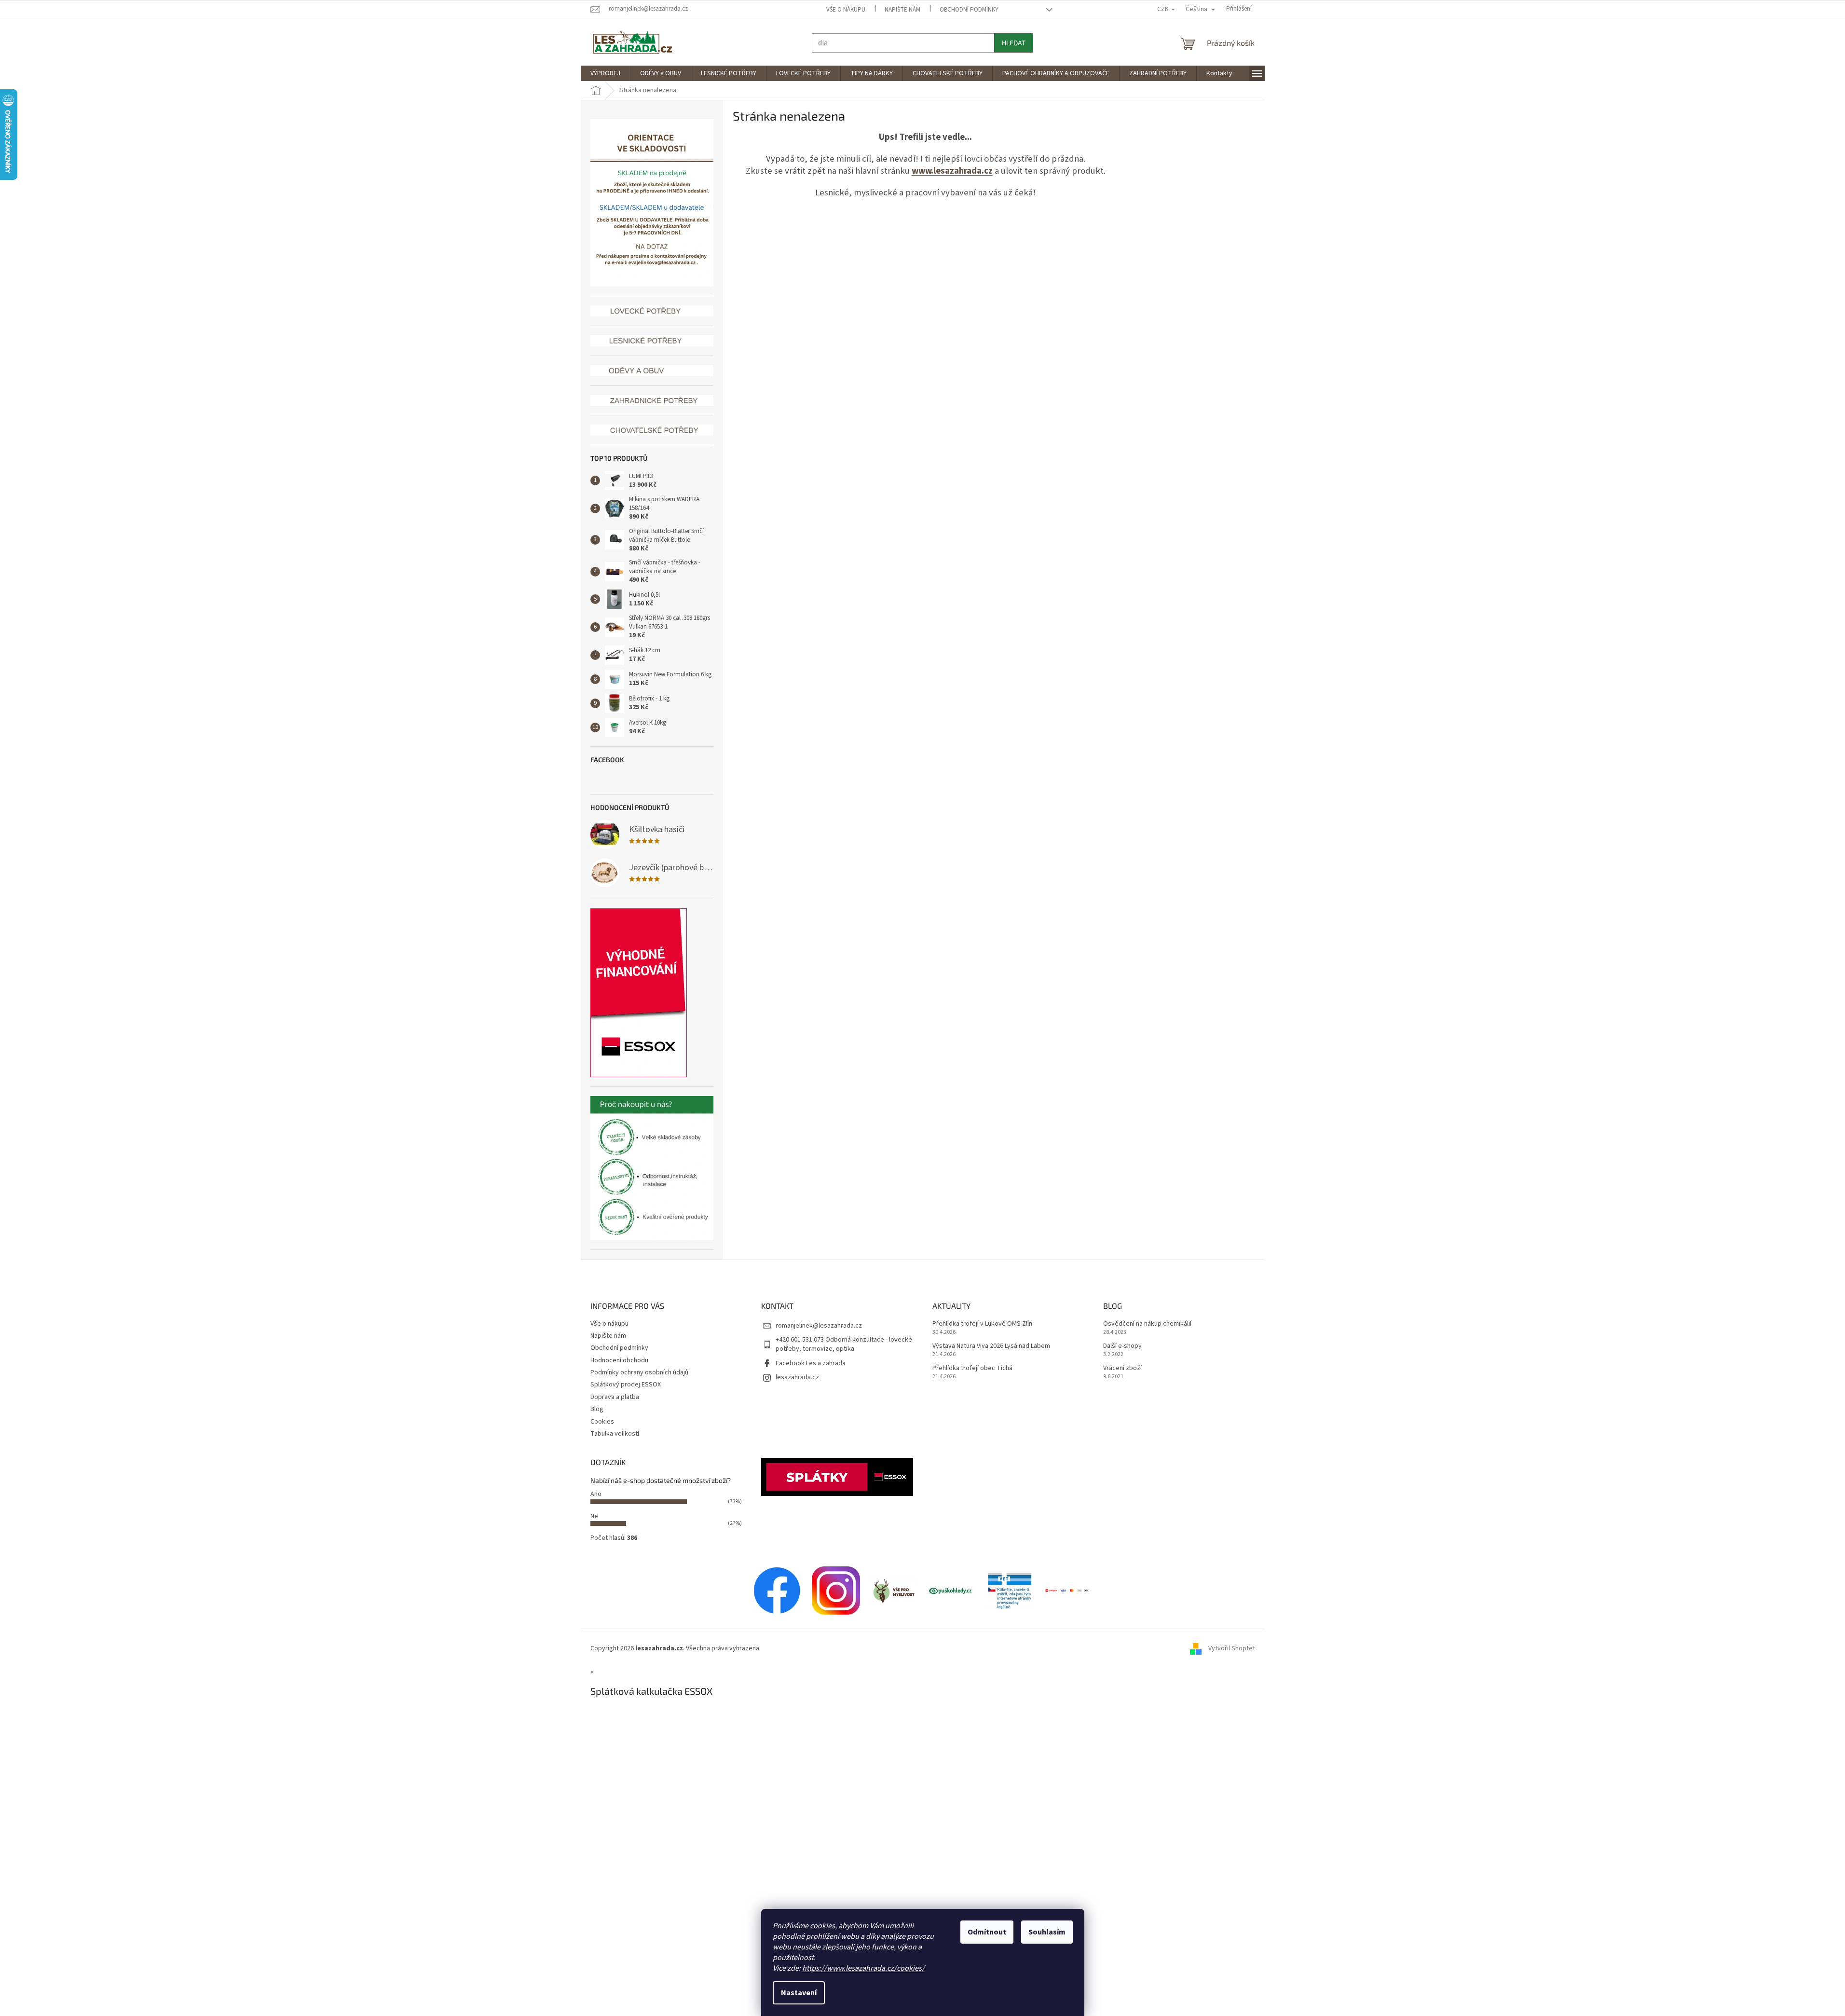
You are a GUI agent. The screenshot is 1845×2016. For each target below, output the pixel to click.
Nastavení (799, 1993)
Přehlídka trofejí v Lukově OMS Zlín (982, 1324)
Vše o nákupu (846, 10)
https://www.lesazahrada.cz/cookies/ (863, 1968)
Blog (597, 1409)
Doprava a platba (615, 1397)
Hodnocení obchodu (619, 1360)
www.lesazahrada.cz (952, 171)
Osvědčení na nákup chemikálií (1147, 1324)
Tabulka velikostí (615, 1434)
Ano (596, 1494)
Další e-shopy (1122, 1346)
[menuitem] (605, 73)
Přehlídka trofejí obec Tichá (972, 1368)
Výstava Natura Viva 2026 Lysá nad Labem (991, 1346)
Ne (594, 1516)
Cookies (602, 1422)
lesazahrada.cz (797, 1377)
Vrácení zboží (1122, 1368)
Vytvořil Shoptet (1232, 1648)
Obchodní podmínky (969, 10)
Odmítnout (987, 1932)
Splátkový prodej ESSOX (626, 1385)
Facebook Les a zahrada (811, 1363)
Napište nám (902, 10)
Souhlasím (1047, 1932)
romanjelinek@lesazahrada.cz (819, 1326)
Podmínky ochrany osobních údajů (639, 1372)
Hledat (1014, 43)
